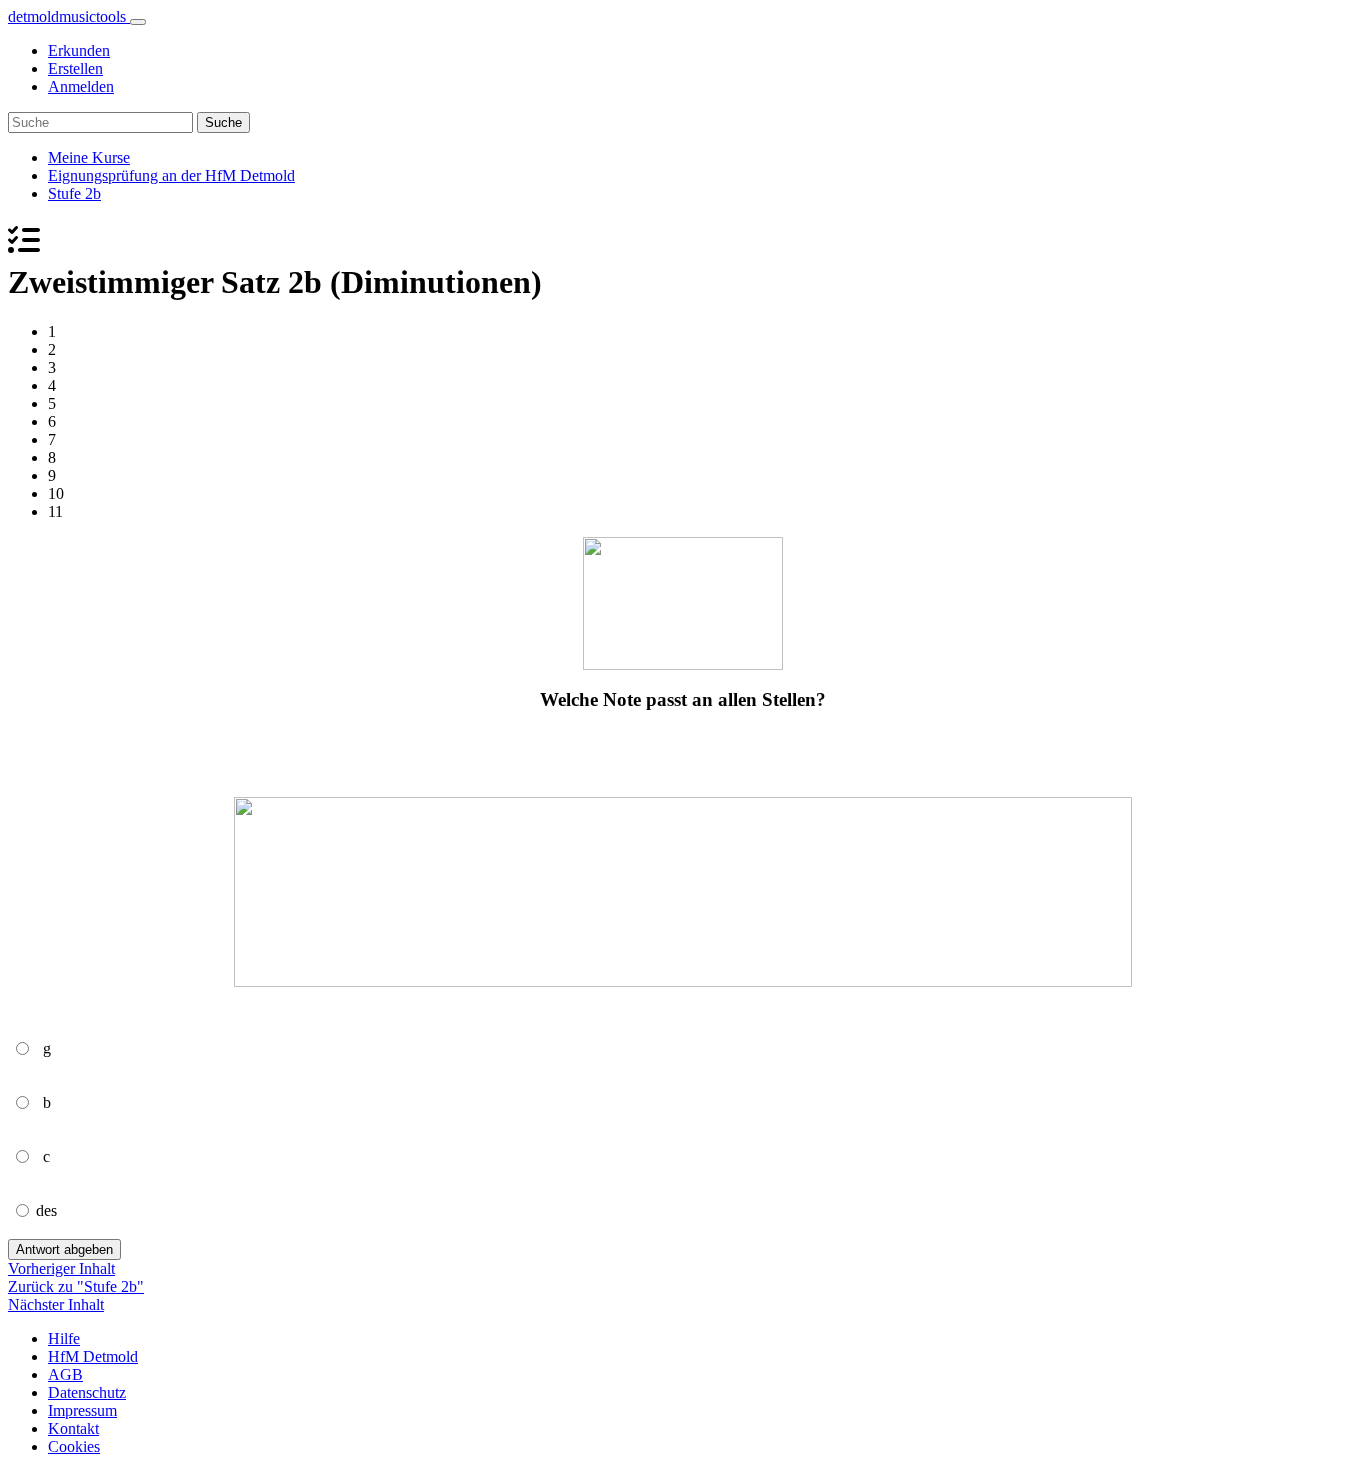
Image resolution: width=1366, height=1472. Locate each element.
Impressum (82, 1410)
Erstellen (75, 68)
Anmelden (81, 86)
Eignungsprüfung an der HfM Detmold (171, 175)
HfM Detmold (93, 1356)
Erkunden (79, 50)
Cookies (74, 1446)
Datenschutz (87, 1392)
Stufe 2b (74, 193)
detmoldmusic (67, 16)
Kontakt (73, 1428)
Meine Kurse (89, 157)
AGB (65, 1374)
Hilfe (64, 1338)
